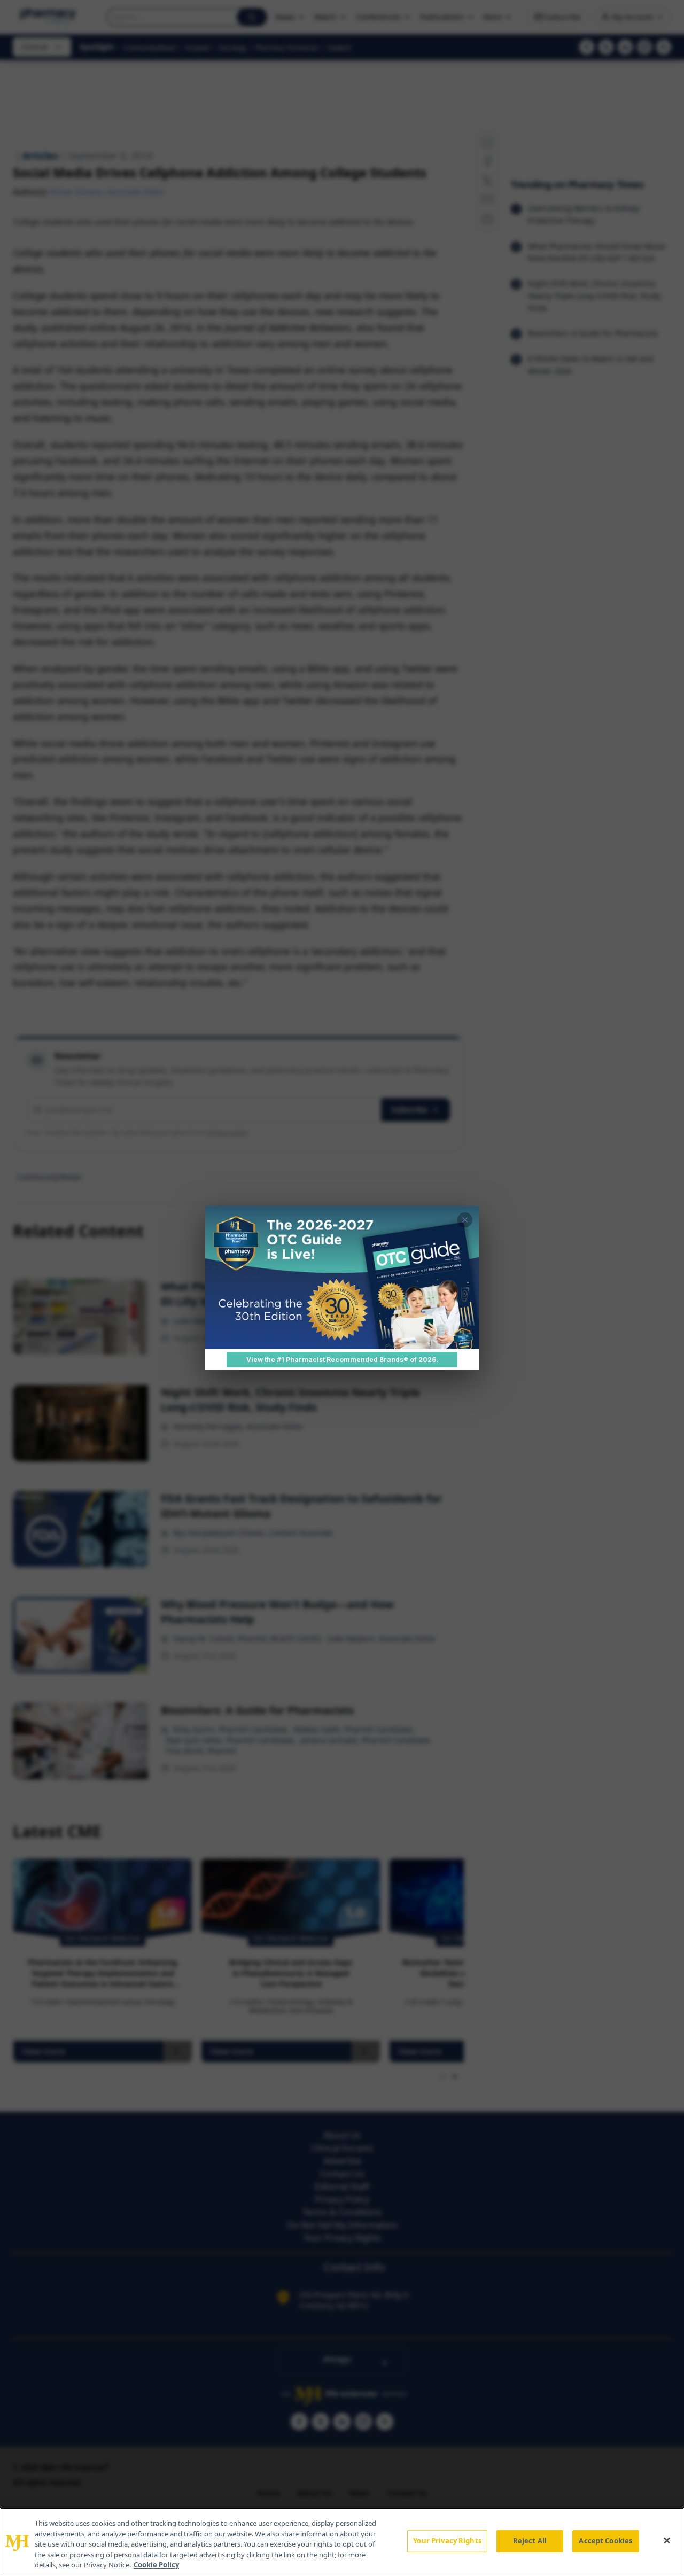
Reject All (530, 2541)
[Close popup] (465, 1220)
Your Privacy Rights (447, 2541)
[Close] (667, 2541)
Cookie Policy (156, 2565)
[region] (342, 2542)
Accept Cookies (605, 2541)
